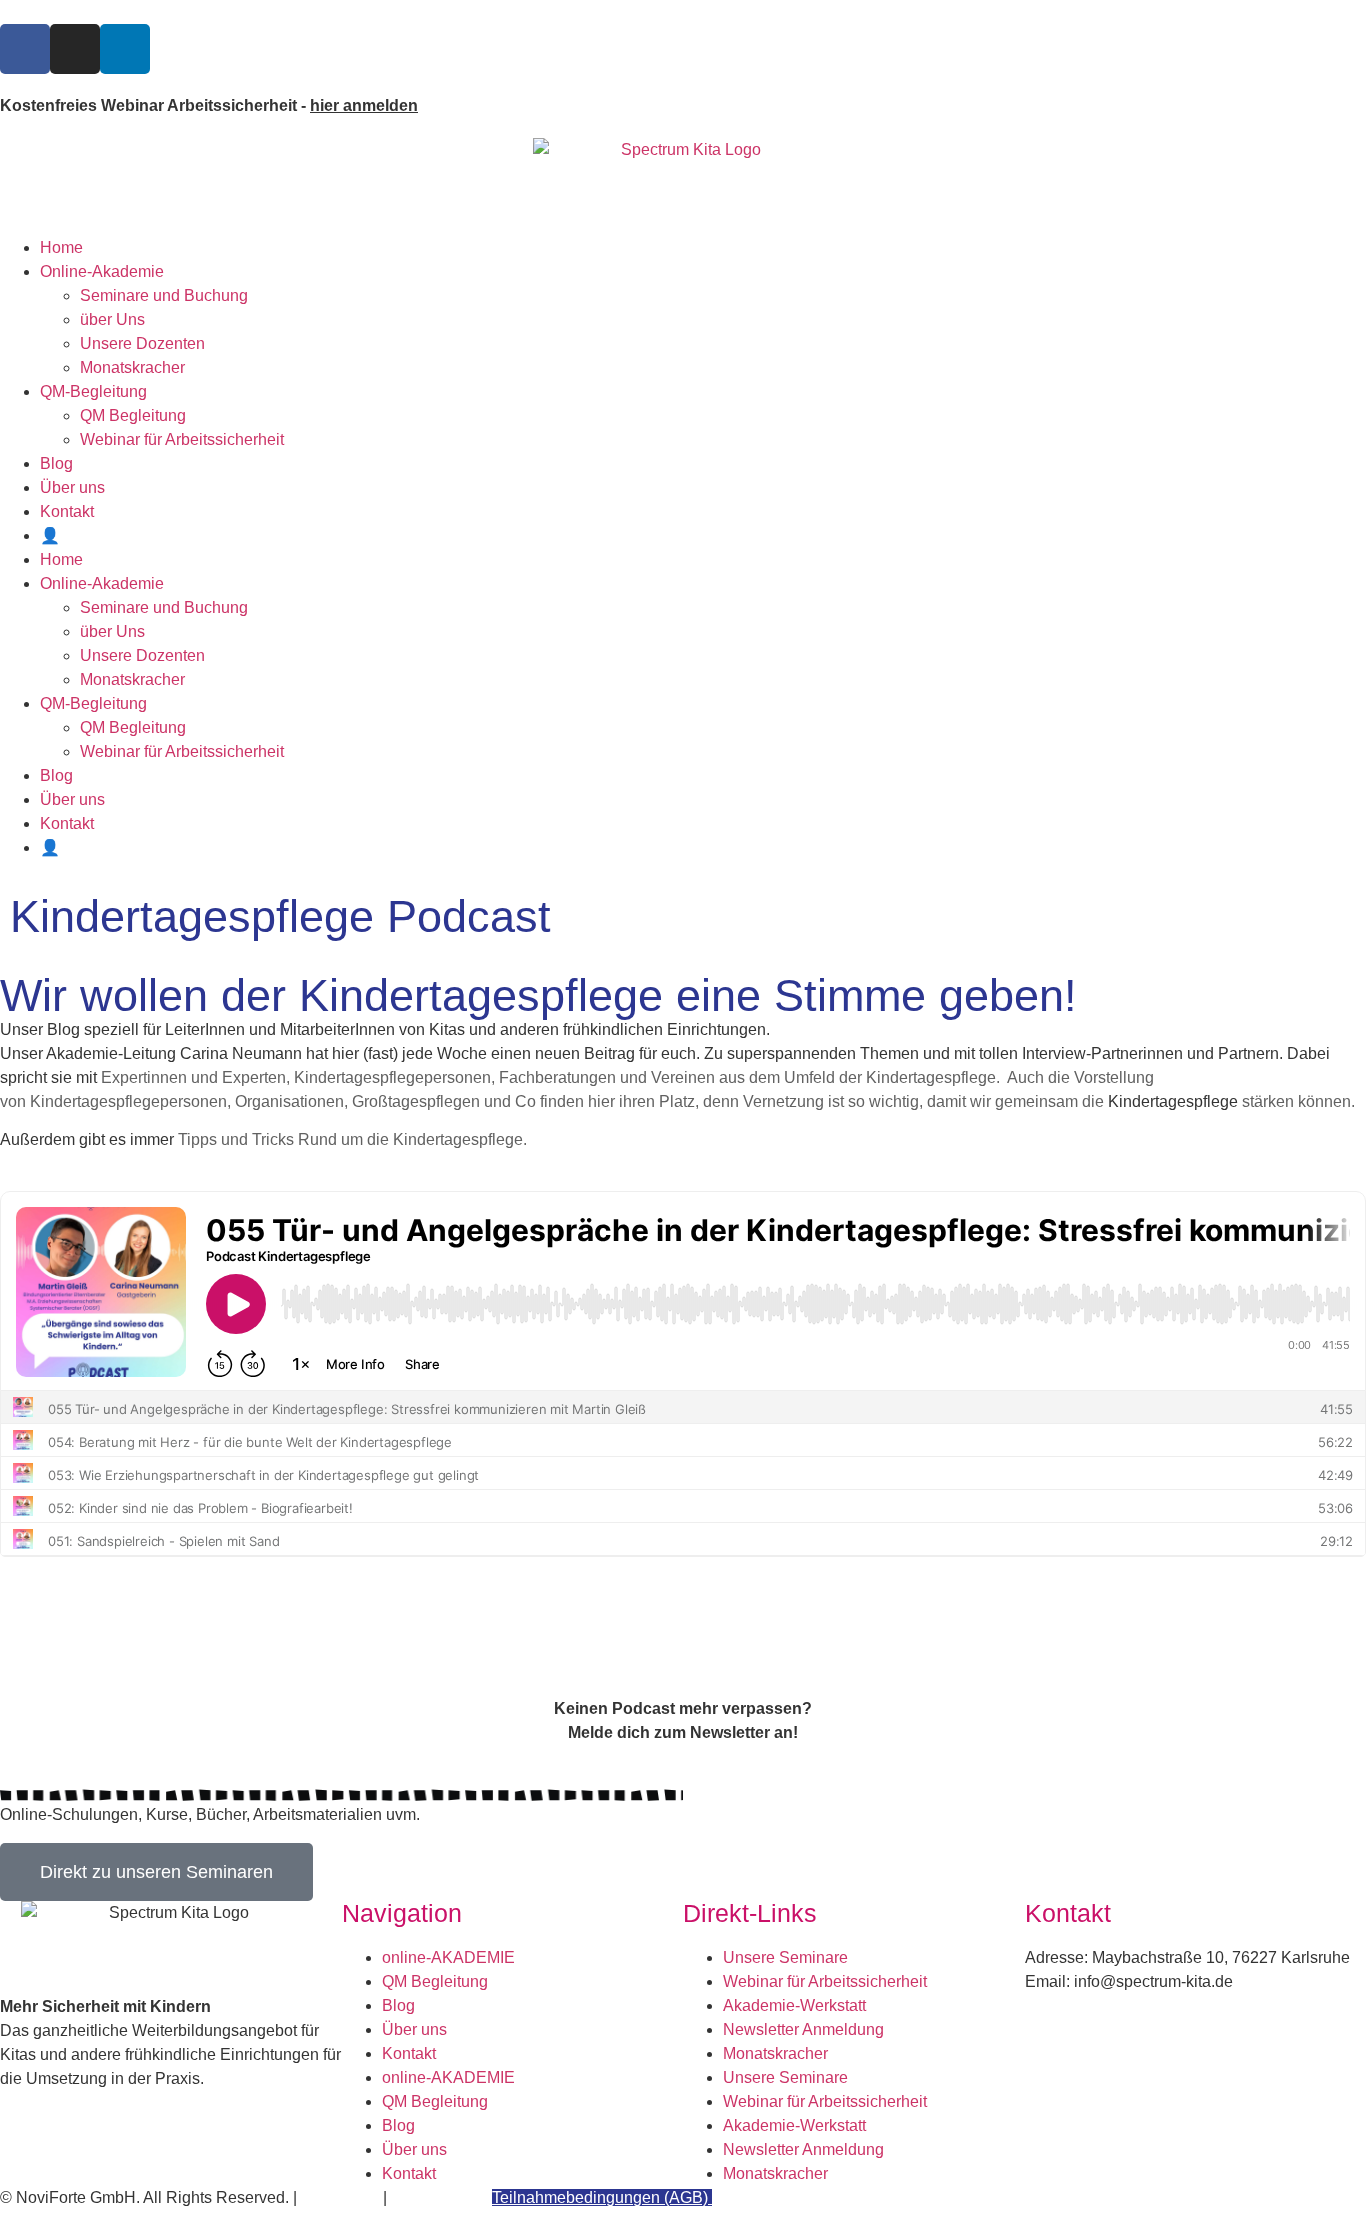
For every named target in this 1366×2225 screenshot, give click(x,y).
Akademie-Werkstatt (794, 2005)
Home (61, 247)
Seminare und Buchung (164, 295)
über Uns (112, 319)
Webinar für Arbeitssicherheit (182, 439)
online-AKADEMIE (448, 1957)
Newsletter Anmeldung (803, 2029)
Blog (56, 463)
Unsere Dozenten (142, 343)
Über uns (72, 487)
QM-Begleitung (93, 391)
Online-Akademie (102, 271)
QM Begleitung (133, 415)
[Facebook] (25, 49)
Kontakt (67, 511)
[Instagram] (75, 49)
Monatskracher (132, 367)
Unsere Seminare (785, 1957)
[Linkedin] (125, 49)
